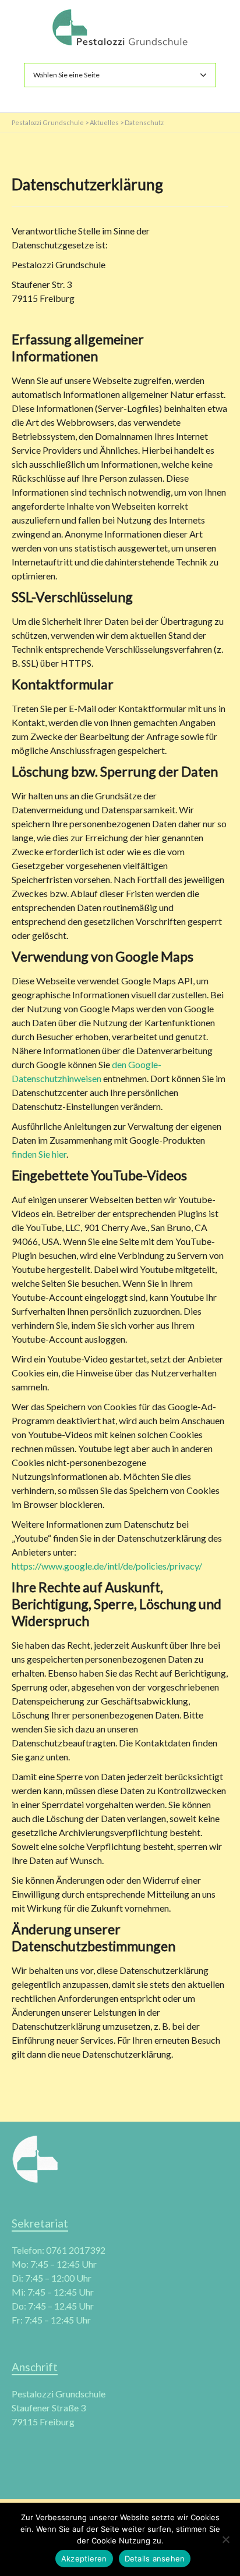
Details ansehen (155, 2559)
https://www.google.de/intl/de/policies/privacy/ (107, 1566)
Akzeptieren (84, 2559)
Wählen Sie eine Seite (66, 75)
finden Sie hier (39, 1154)
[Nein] (225, 2539)
